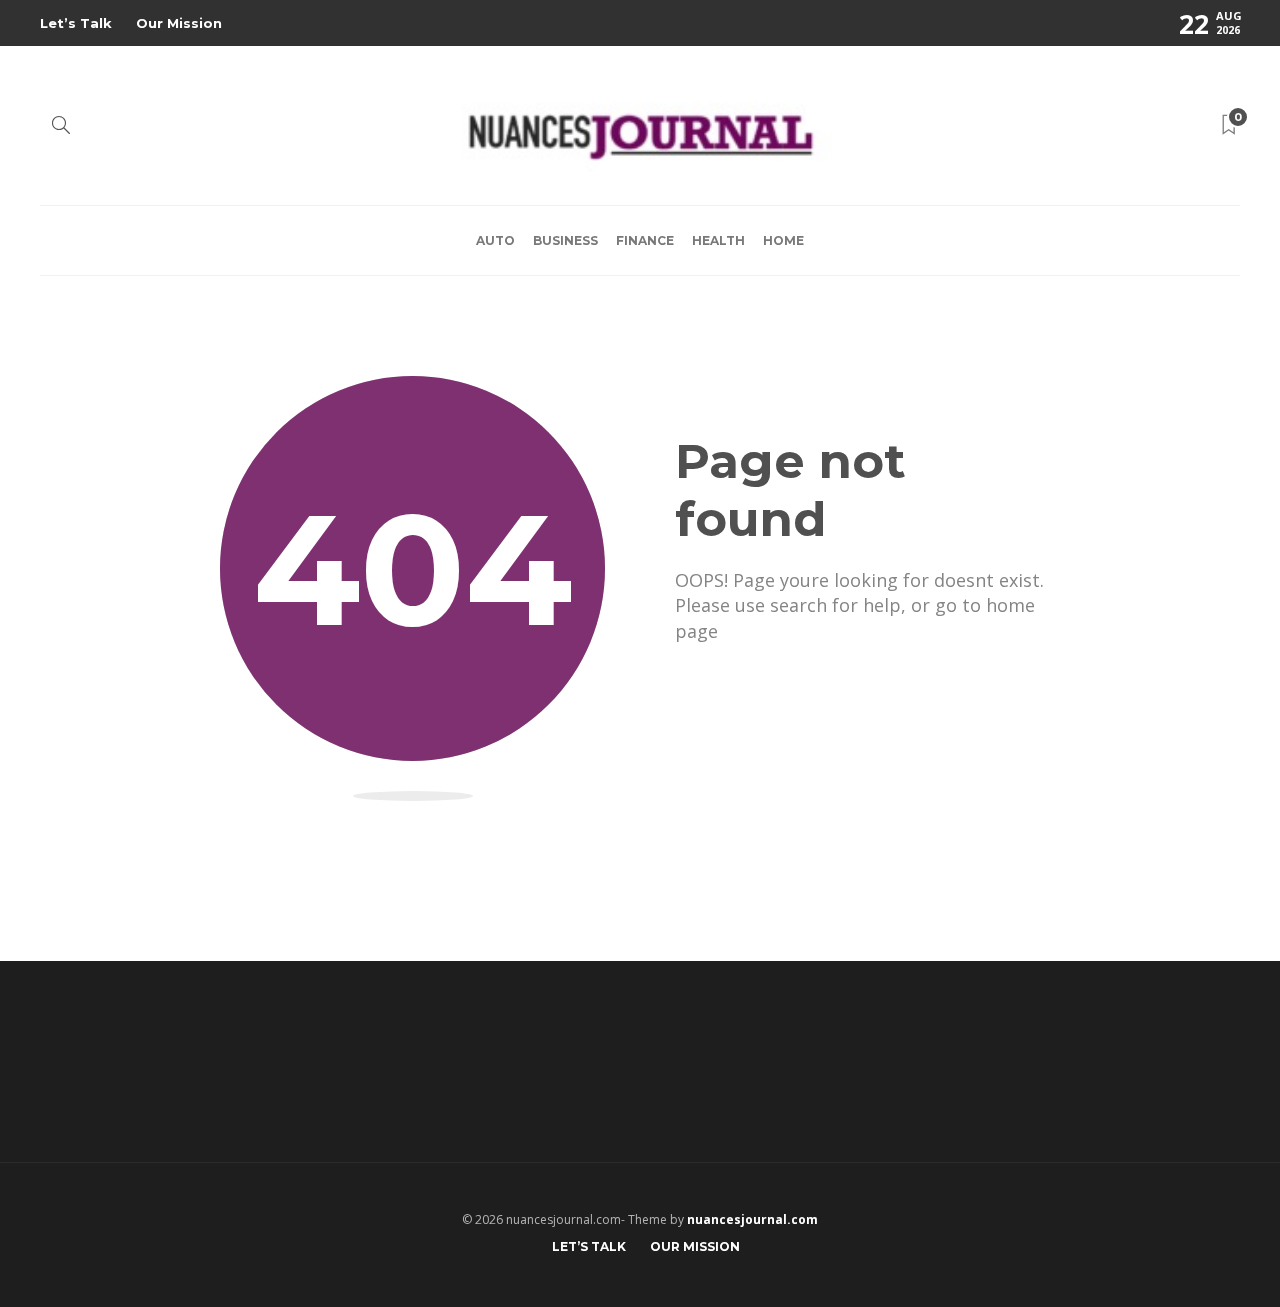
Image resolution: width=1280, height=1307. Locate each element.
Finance (645, 240)
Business (565, 240)
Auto (495, 240)
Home (783, 240)
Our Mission (179, 23)
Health (718, 240)
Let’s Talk (76, 23)
